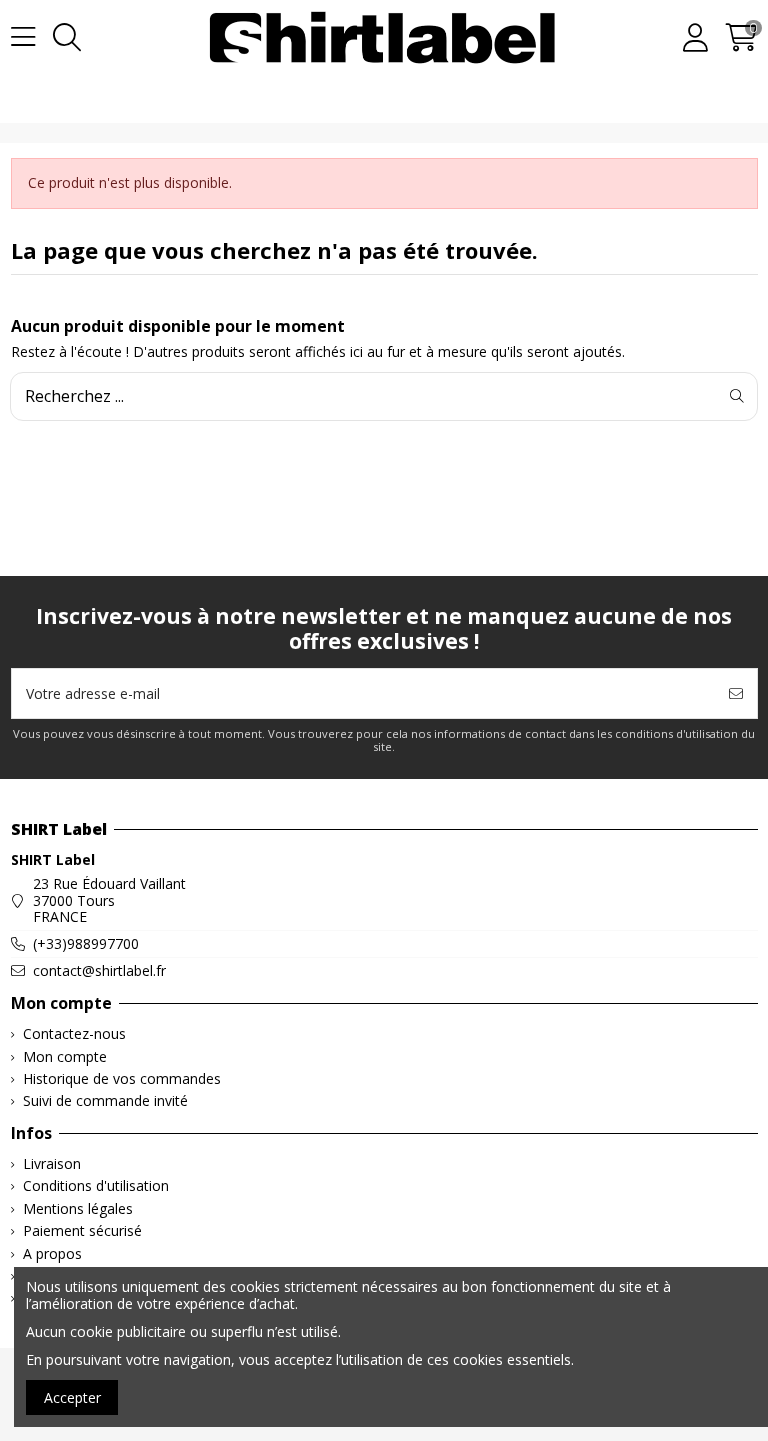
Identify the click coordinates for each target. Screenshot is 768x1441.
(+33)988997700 (86, 943)
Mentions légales (78, 1209)
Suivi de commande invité (105, 1101)
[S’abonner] (736, 693)
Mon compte (65, 1057)
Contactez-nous (74, 1034)
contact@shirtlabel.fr (99, 970)
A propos (52, 1254)
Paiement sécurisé (82, 1231)
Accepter (72, 1397)
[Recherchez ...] (737, 396)
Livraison (52, 1164)
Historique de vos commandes (122, 1079)
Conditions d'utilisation (96, 1186)
